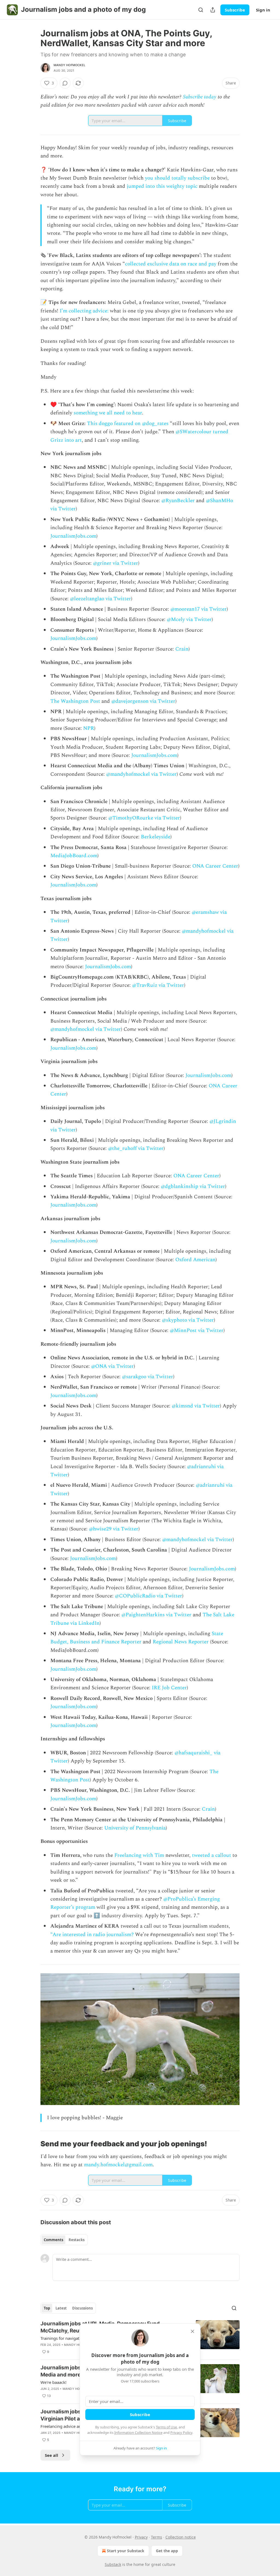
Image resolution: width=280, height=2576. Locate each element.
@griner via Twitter (116, 563)
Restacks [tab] (77, 2240)
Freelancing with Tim (139, 1855)
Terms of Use (166, 2427)
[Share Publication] (213, 10)
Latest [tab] (61, 2308)
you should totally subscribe (177, 178)
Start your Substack (126, 2551)
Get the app (167, 2551)
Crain (182, 649)
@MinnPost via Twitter (197, 1331)
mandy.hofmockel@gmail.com (118, 2165)
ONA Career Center (215, 866)
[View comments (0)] (65, 83)
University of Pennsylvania (135, 1828)
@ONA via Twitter (112, 1366)
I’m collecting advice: (84, 311)
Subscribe (235, 10)
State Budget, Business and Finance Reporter (137, 1638)
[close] (192, 2331)
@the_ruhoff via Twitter (136, 1148)
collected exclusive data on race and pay (171, 264)
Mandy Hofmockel (69, 65)
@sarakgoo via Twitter (148, 1377)
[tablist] (64, 2240)
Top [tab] (47, 2308)
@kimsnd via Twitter (196, 1406)
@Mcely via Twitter (189, 620)
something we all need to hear (108, 413)
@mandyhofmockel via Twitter (141, 774)
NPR (89, 728)
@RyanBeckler (178, 501)
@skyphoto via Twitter (188, 1320)
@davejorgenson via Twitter (143, 701)
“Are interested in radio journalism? (92, 1935)
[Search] (201, 10)
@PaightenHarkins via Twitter (156, 1615)
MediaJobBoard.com (74, 856)
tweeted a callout (212, 1855)
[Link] (33, 2144)
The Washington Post (75, 701)
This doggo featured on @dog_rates (128, 424)
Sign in (263, 10)
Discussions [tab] (82, 2308)
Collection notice (181, 2537)
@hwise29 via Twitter (114, 1529)
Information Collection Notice (138, 2432)
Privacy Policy (181, 2432)
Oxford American (195, 1260)
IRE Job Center (169, 1688)
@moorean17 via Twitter (199, 609)
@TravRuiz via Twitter (158, 985)
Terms (157, 2537)
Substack (113, 2564)
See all (52, 2455)
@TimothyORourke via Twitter (144, 818)
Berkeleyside (156, 837)
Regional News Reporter (181, 1642)
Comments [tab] (53, 2240)
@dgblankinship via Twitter (193, 1186)
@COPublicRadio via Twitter (148, 1596)
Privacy (141, 2537)
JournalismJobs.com (73, 536)
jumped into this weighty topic (162, 186)
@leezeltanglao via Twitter (100, 599)
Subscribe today (200, 97)
